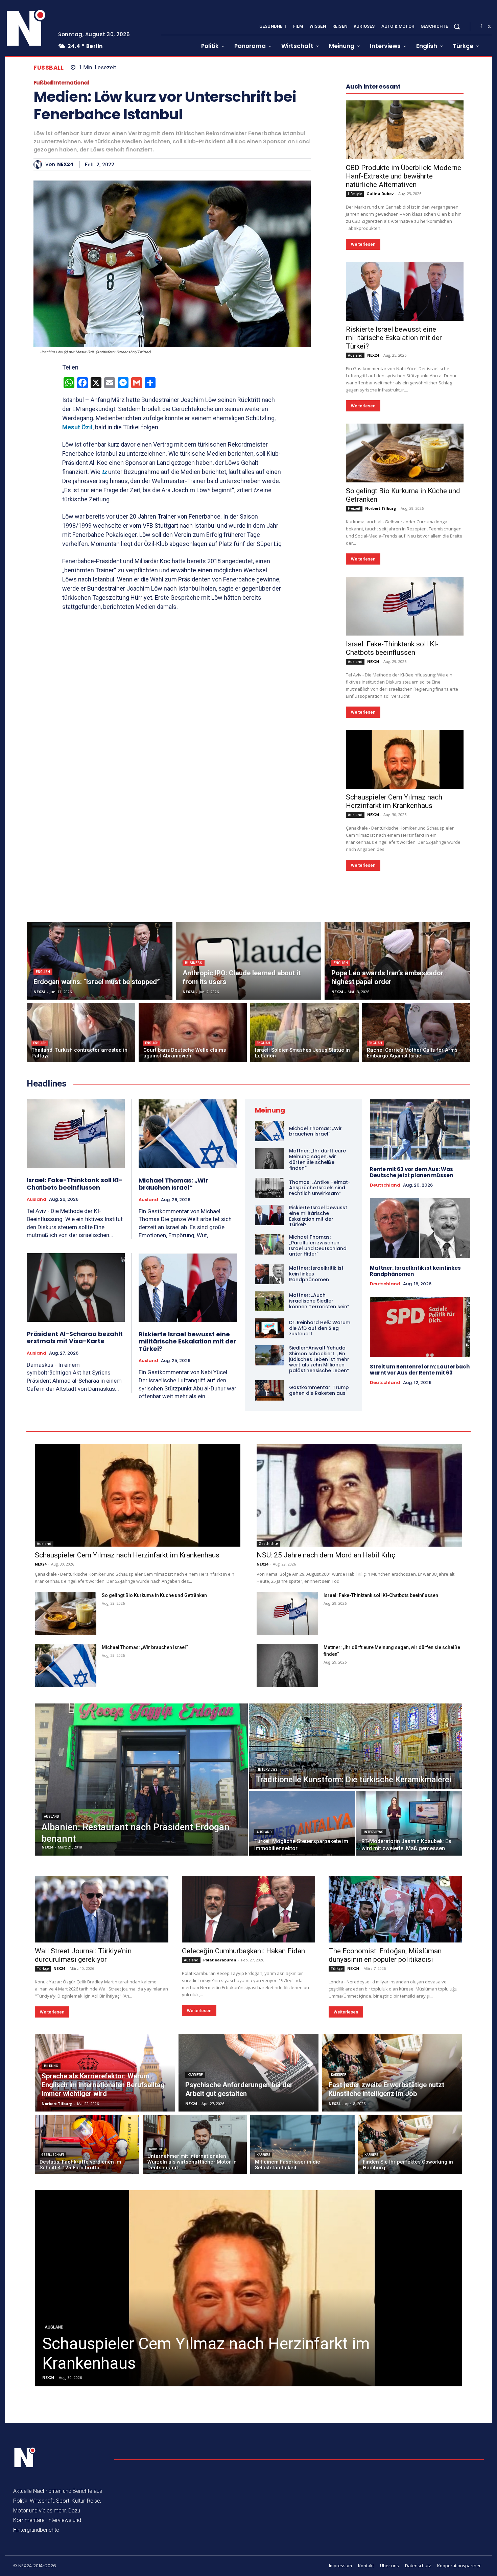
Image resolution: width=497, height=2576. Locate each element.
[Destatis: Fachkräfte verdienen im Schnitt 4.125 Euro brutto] (87, 2144)
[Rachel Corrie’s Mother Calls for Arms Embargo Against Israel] (416, 1033)
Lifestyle (355, 194)
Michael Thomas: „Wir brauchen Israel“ (173, 1184)
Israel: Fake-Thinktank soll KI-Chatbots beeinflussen (392, 648)
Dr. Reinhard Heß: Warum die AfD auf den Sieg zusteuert (320, 1328)
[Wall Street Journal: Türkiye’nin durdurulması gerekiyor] (102, 1909)
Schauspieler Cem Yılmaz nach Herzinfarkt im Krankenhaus (394, 801)
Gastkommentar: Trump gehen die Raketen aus (319, 1390)
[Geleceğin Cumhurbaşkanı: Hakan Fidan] (249, 1909)
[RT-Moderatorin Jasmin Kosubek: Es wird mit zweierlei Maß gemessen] (409, 1823)
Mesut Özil (77, 427)
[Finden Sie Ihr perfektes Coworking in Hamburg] (410, 2144)
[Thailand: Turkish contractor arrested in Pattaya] (81, 1033)
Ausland (355, 355)
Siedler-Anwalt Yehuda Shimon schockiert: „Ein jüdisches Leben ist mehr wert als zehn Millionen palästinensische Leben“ (319, 1359)
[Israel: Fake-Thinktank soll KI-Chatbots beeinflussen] (405, 606)
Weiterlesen (363, 244)
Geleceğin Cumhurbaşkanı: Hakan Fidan (243, 1951)
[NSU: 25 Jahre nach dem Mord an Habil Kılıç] (359, 1495)
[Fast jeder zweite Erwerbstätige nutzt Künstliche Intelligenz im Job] (392, 2073)
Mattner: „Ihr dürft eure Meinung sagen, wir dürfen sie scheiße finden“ (317, 1159)
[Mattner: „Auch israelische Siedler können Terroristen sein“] (269, 1301)
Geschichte (268, 1544)
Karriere (195, 2075)
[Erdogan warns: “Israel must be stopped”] (100, 961)
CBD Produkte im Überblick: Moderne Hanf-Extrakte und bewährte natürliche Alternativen (404, 176)
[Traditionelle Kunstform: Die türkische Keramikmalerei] (356, 1746)
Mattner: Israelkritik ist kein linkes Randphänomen (415, 1271)
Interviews (268, 1770)
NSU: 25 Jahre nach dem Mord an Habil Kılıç (326, 1555)
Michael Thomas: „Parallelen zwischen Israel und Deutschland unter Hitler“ (318, 1245)
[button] (457, 26)
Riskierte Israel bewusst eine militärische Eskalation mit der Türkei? (394, 338)
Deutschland (385, 1185)
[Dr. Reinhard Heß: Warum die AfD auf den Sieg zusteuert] (269, 1328)
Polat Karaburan (220, 1960)
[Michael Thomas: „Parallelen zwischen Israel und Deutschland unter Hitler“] (269, 1244)
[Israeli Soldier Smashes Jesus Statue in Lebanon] (304, 1033)
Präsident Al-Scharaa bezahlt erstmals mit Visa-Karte (75, 1338)
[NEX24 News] (26, 28)
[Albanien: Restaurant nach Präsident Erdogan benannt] (141, 1780)
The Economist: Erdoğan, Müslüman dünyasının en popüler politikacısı (385, 1955)
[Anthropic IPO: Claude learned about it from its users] (249, 961)
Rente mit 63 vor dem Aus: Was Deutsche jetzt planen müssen (411, 1172)
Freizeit (354, 508)
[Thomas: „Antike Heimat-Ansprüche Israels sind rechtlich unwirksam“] (269, 1188)
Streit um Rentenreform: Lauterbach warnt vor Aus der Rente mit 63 (420, 1370)
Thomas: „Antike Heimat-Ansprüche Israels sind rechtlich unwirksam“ (320, 1188)
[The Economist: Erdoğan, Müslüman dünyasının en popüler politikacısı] (395, 1909)
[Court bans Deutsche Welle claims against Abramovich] (193, 1033)
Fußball (49, 68)
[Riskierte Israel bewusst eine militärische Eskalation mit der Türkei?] (405, 291)
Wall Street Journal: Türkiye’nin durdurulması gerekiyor (83, 1955)
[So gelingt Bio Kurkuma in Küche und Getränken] (405, 453)
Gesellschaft (53, 2155)
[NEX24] (39, 164)
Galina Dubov (380, 194)
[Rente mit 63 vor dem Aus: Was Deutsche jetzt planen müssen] (420, 1129)
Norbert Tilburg (381, 508)
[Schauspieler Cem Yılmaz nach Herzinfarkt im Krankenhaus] (405, 759)
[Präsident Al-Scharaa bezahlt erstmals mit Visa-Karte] (76, 1287)
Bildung (51, 2066)
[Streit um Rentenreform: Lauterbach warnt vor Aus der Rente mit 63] (420, 1327)
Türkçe (43, 1969)
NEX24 (65, 164)
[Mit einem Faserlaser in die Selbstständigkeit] (302, 2144)
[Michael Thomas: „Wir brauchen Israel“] (188, 1134)
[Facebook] (481, 27)
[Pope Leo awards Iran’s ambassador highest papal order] (397, 961)
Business (194, 963)
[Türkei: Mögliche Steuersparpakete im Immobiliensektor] (302, 1823)
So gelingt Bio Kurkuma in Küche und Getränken (154, 1595)
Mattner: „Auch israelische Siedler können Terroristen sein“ (319, 1301)
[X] (489, 27)
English (43, 972)
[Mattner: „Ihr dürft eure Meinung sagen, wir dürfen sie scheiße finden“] (269, 1158)
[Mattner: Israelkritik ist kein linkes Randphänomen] (269, 1274)
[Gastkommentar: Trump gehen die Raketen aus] (269, 1390)
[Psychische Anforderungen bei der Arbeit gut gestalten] (249, 2073)
